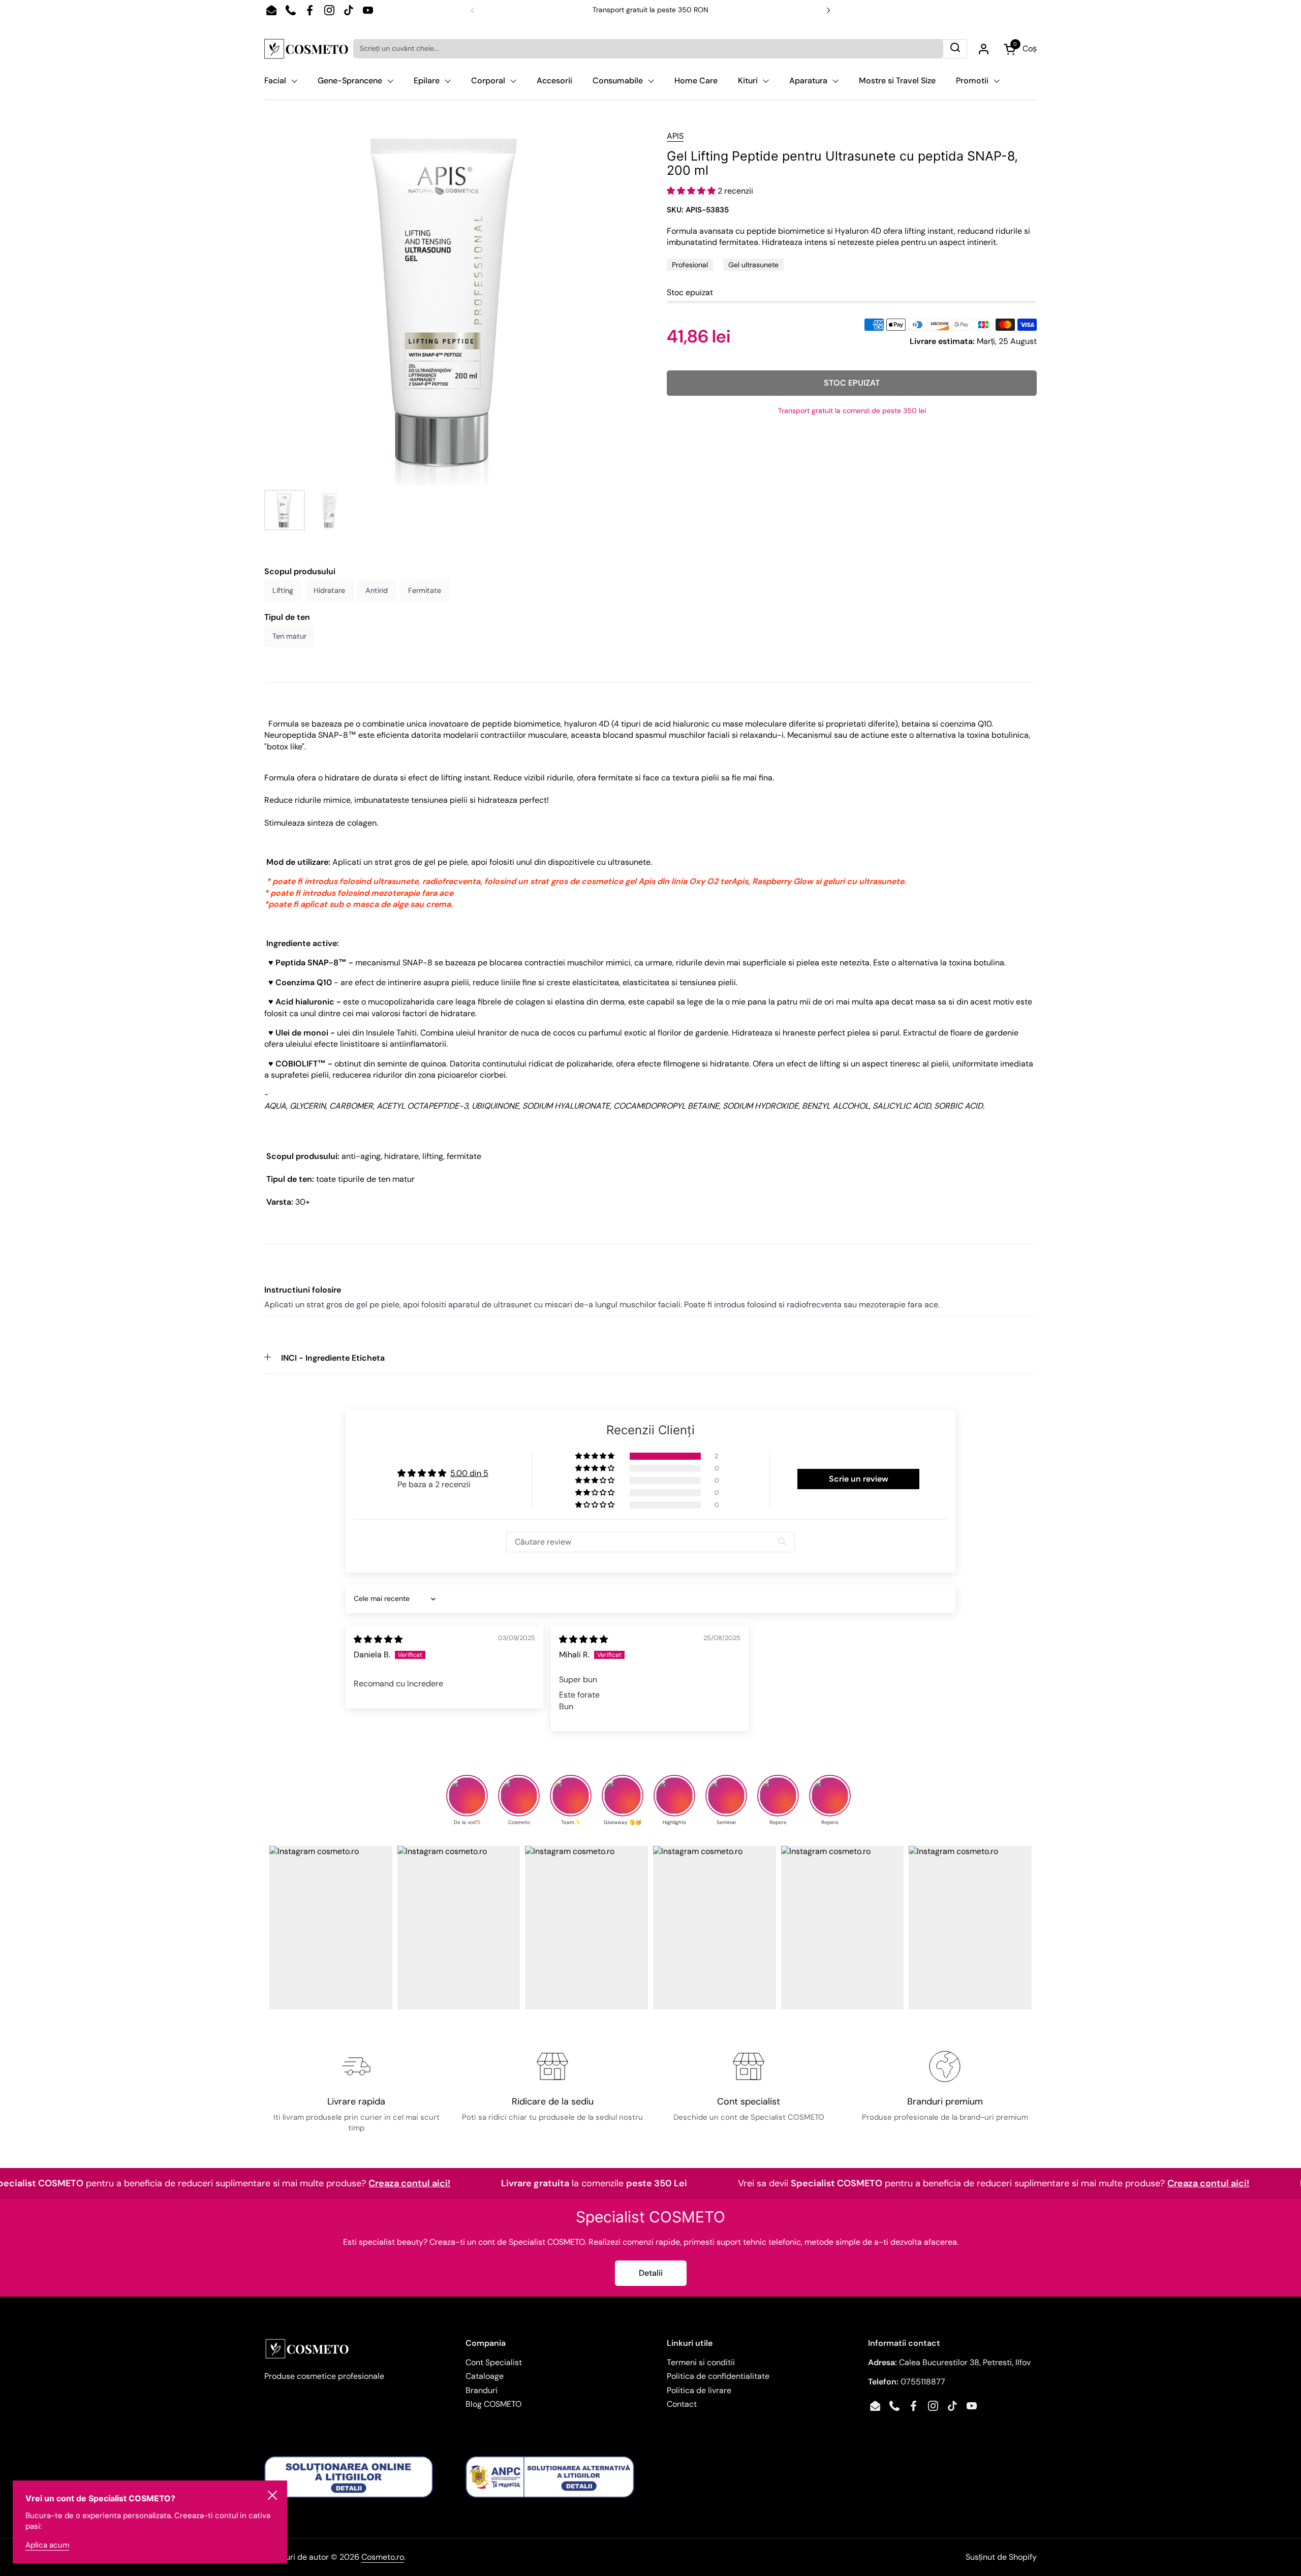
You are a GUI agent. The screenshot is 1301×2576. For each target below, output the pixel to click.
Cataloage (485, 2376)
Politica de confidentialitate (718, 2376)
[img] (378, 1639)
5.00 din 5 (469, 1473)
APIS (675, 136)
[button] (692, 191)
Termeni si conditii (701, 2362)
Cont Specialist (494, 2362)
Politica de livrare (699, 2390)
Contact (682, 2404)
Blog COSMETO (493, 2404)
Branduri (482, 2390)
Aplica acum (47, 2545)
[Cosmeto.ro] (306, 49)
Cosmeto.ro (383, 2557)
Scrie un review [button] (859, 1479)
